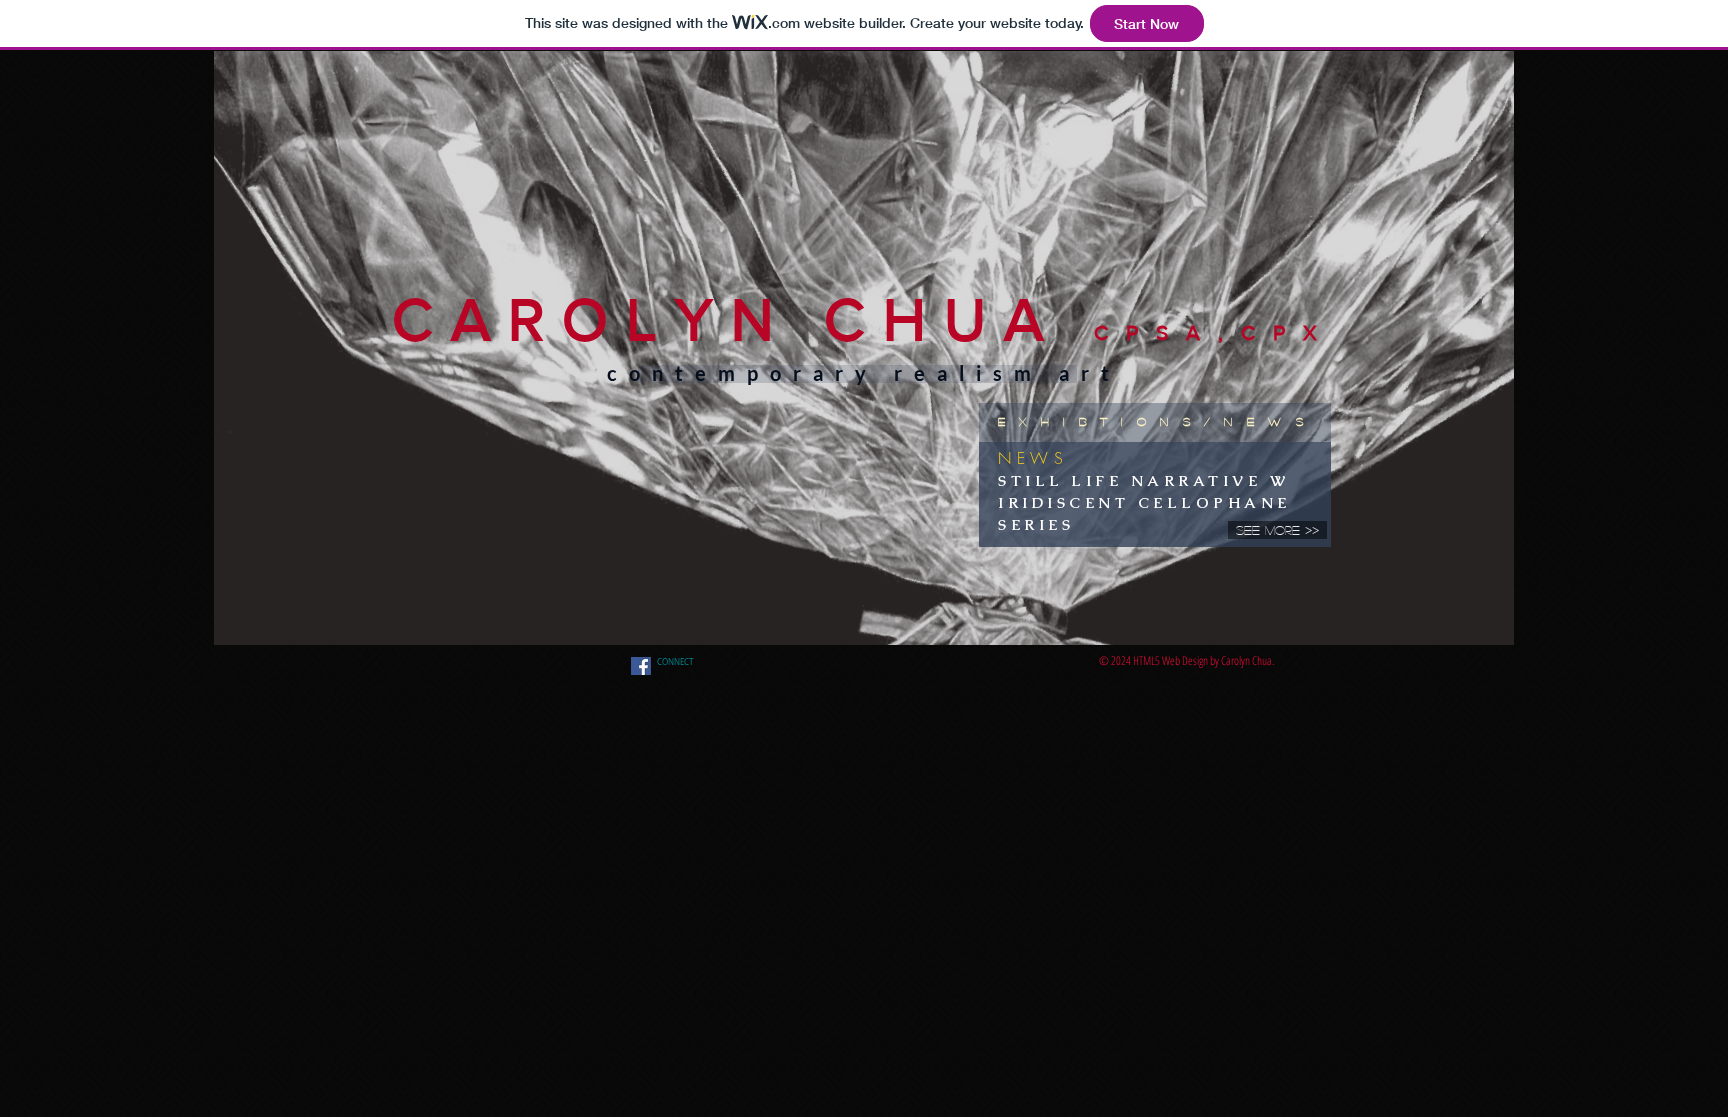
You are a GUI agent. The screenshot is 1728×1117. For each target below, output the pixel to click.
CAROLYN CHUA (743, 319)
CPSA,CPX (1214, 332)
